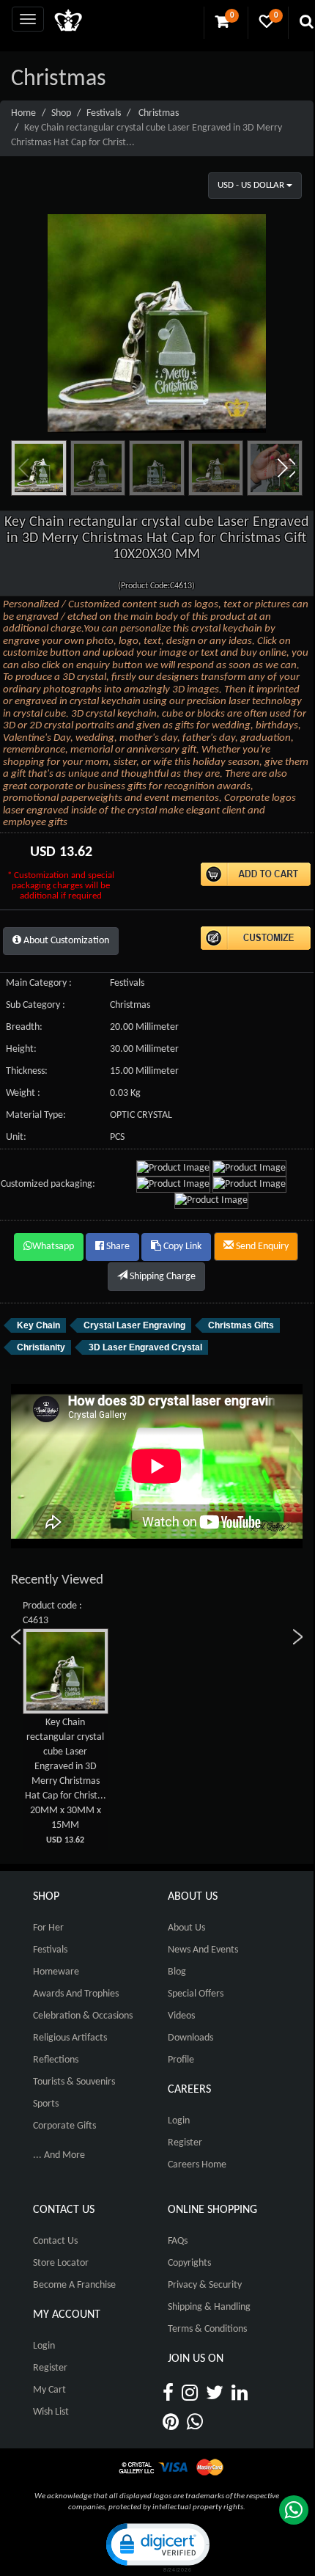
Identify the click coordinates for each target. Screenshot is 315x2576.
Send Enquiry (261, 1247)
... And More (59, 2155)
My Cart (49, 2390)
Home (23, 113)
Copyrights (189, 2263)
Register (185, 2143)
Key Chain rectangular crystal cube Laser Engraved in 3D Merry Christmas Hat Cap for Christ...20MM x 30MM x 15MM (66, 1781)
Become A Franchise (74, 2285)
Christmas (159, 113)
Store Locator (61, 2263)
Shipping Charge (162, 1277)
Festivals (104, 113)
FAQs (178, 2241)
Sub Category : (36, 1005)
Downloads (190, 2038)
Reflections (56, 2060)
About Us (186, 1928)
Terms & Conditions (207, 2329)
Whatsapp (53, 1247)
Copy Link (181, 1247)
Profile (181, 2060)
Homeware (56, 1972)
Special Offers (196, 1994)
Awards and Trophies (76, 1994)
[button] (286, 468)
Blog (177, 1972)
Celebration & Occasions (83, 2016)
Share (117, 1247)
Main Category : (39, 983)
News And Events (203, 1950)
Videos (181, 2016)
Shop (61, 113)
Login (179, 2121)
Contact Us (55, 2241)
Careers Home (197, 2165)
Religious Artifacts (70, 2038)
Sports (46, 2104)
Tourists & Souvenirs (74, 2082)
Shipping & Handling (209, 2307)
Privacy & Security (205, 2285)
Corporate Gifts (64, 2126)
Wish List (51, 2412)
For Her (48, 1928)
